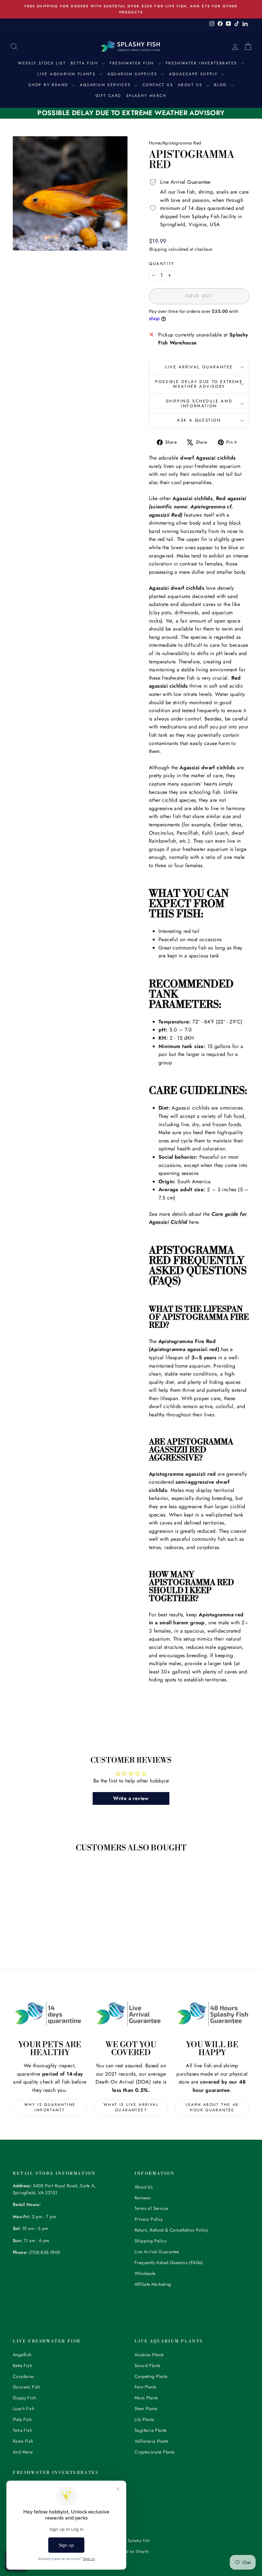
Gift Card (108, 96)
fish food (234, 1116)
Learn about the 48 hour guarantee (212, 2107)
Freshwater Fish (133, 63)
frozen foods (227, 1124)
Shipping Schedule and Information (199, 403)
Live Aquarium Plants (67, 74)
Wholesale (145, 2273)
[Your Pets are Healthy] (50, 2014)
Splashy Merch (146, 96)
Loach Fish (23, 2409)
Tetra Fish (22, 2430)
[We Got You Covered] (131, 2014)
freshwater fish (178, 678)
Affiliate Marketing (153, 2284)
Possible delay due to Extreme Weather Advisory (199, 384)
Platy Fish (22, 2419)
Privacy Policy (149, 2219)
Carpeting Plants (151, 2376)
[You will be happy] (212, 2014)
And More (23, 2452)
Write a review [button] (131, 1798)
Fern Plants (145, 2387)
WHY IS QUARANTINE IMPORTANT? (50, 2107)
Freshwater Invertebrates (203, 63)
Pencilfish (188, 833)
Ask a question (199, 420)
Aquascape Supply (194, 74)
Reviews (143, 2198)
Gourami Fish (27, 2387)
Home (155, 143)
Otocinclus (161, 833)
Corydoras (23, 2376)
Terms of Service (151, 2208)
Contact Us (158, 85)
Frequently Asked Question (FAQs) (169, 2262)
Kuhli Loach (215, 833)
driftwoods (186, 613)
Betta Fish (85, 63)
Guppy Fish (24, 2398)
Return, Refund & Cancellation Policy (171, 2230)
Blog (221, 85)
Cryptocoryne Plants (155, 2452)
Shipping (158, 249)
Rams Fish (23, 2441)
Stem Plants (146, 2409)
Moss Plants (146, 2398)
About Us (191, 85)
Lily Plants (144, 2419)
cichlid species (179, 800)
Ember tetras (227, 825)
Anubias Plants (149, 2355)
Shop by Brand (49, 85)
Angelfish (22, 2355)
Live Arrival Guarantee (199, 367)
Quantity (162, 264)
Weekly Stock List (42, 63)
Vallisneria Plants (151, 2441)
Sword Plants (148, 2366)
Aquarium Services (106, 85)
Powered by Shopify (131, 2551)
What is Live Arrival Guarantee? (131, 2107)
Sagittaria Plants (151, 2430)
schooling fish (205, 792)
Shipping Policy (150, 2241)
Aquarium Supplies (133, 74)
